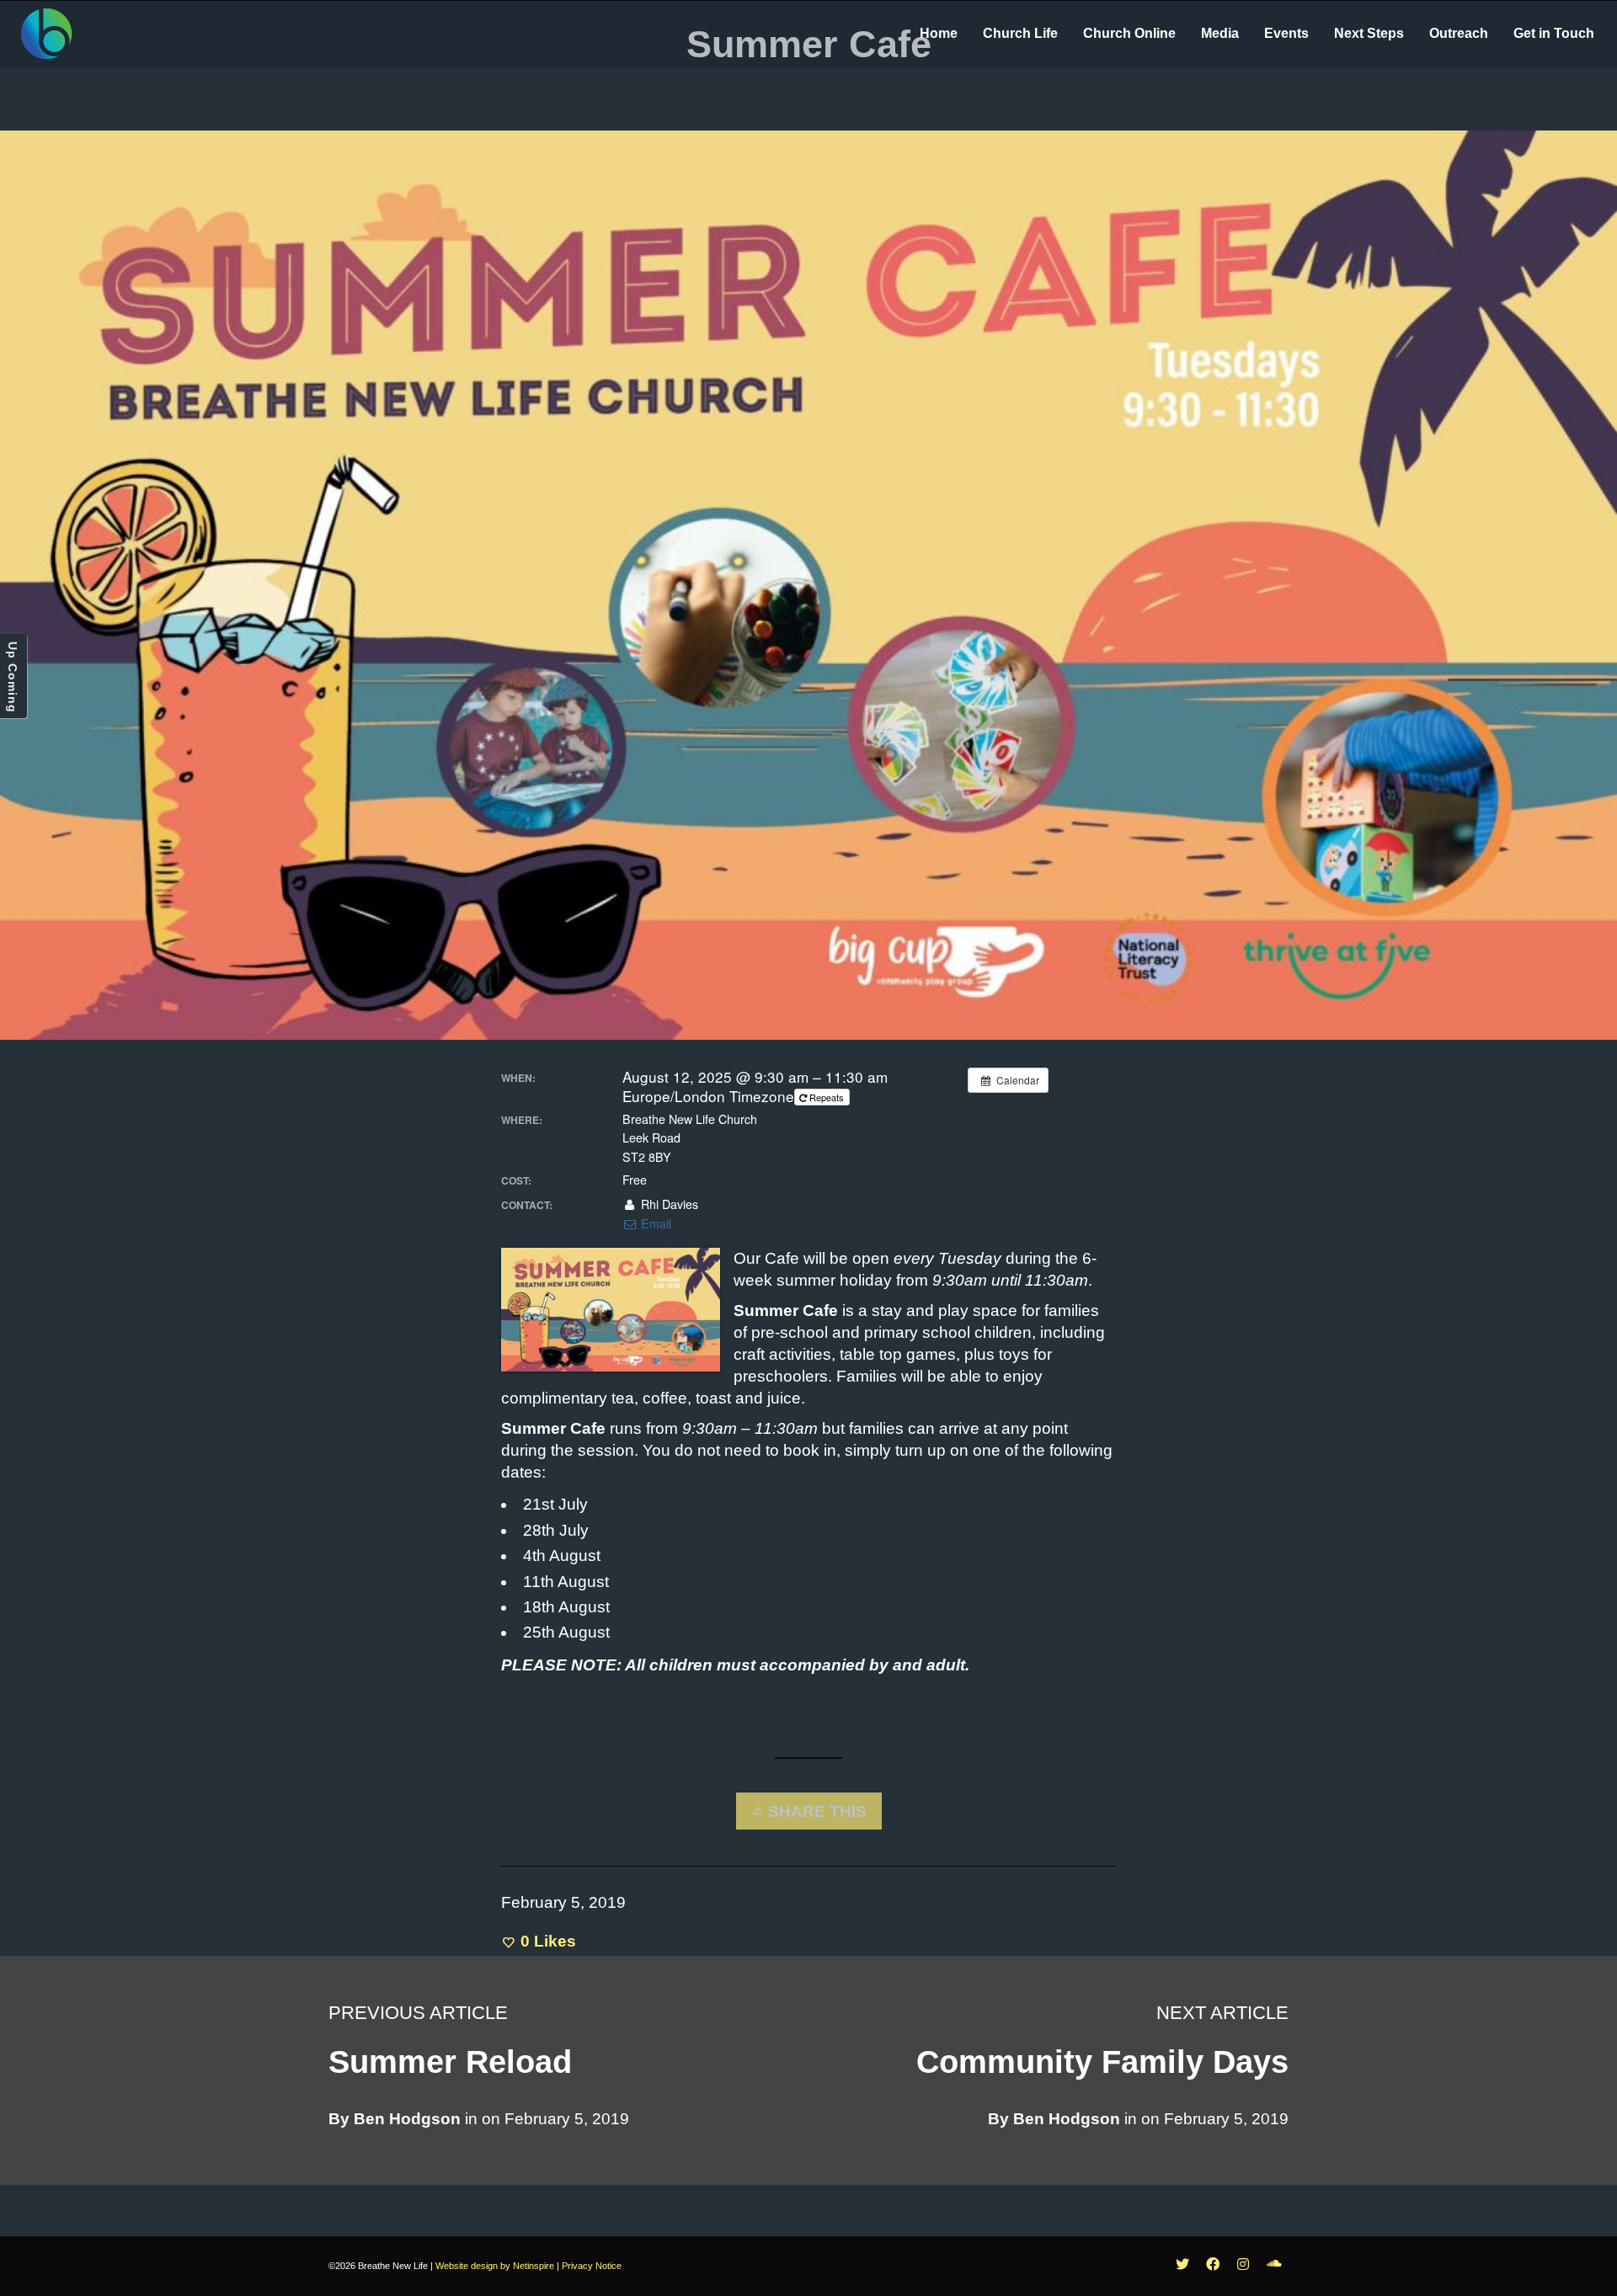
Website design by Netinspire (495, 2266)
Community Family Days (1102, 2062)
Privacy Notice (592, 2266)
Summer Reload (450, 2062)
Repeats (827, 1097)
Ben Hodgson (1067, 2119)
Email (654, 1223)
